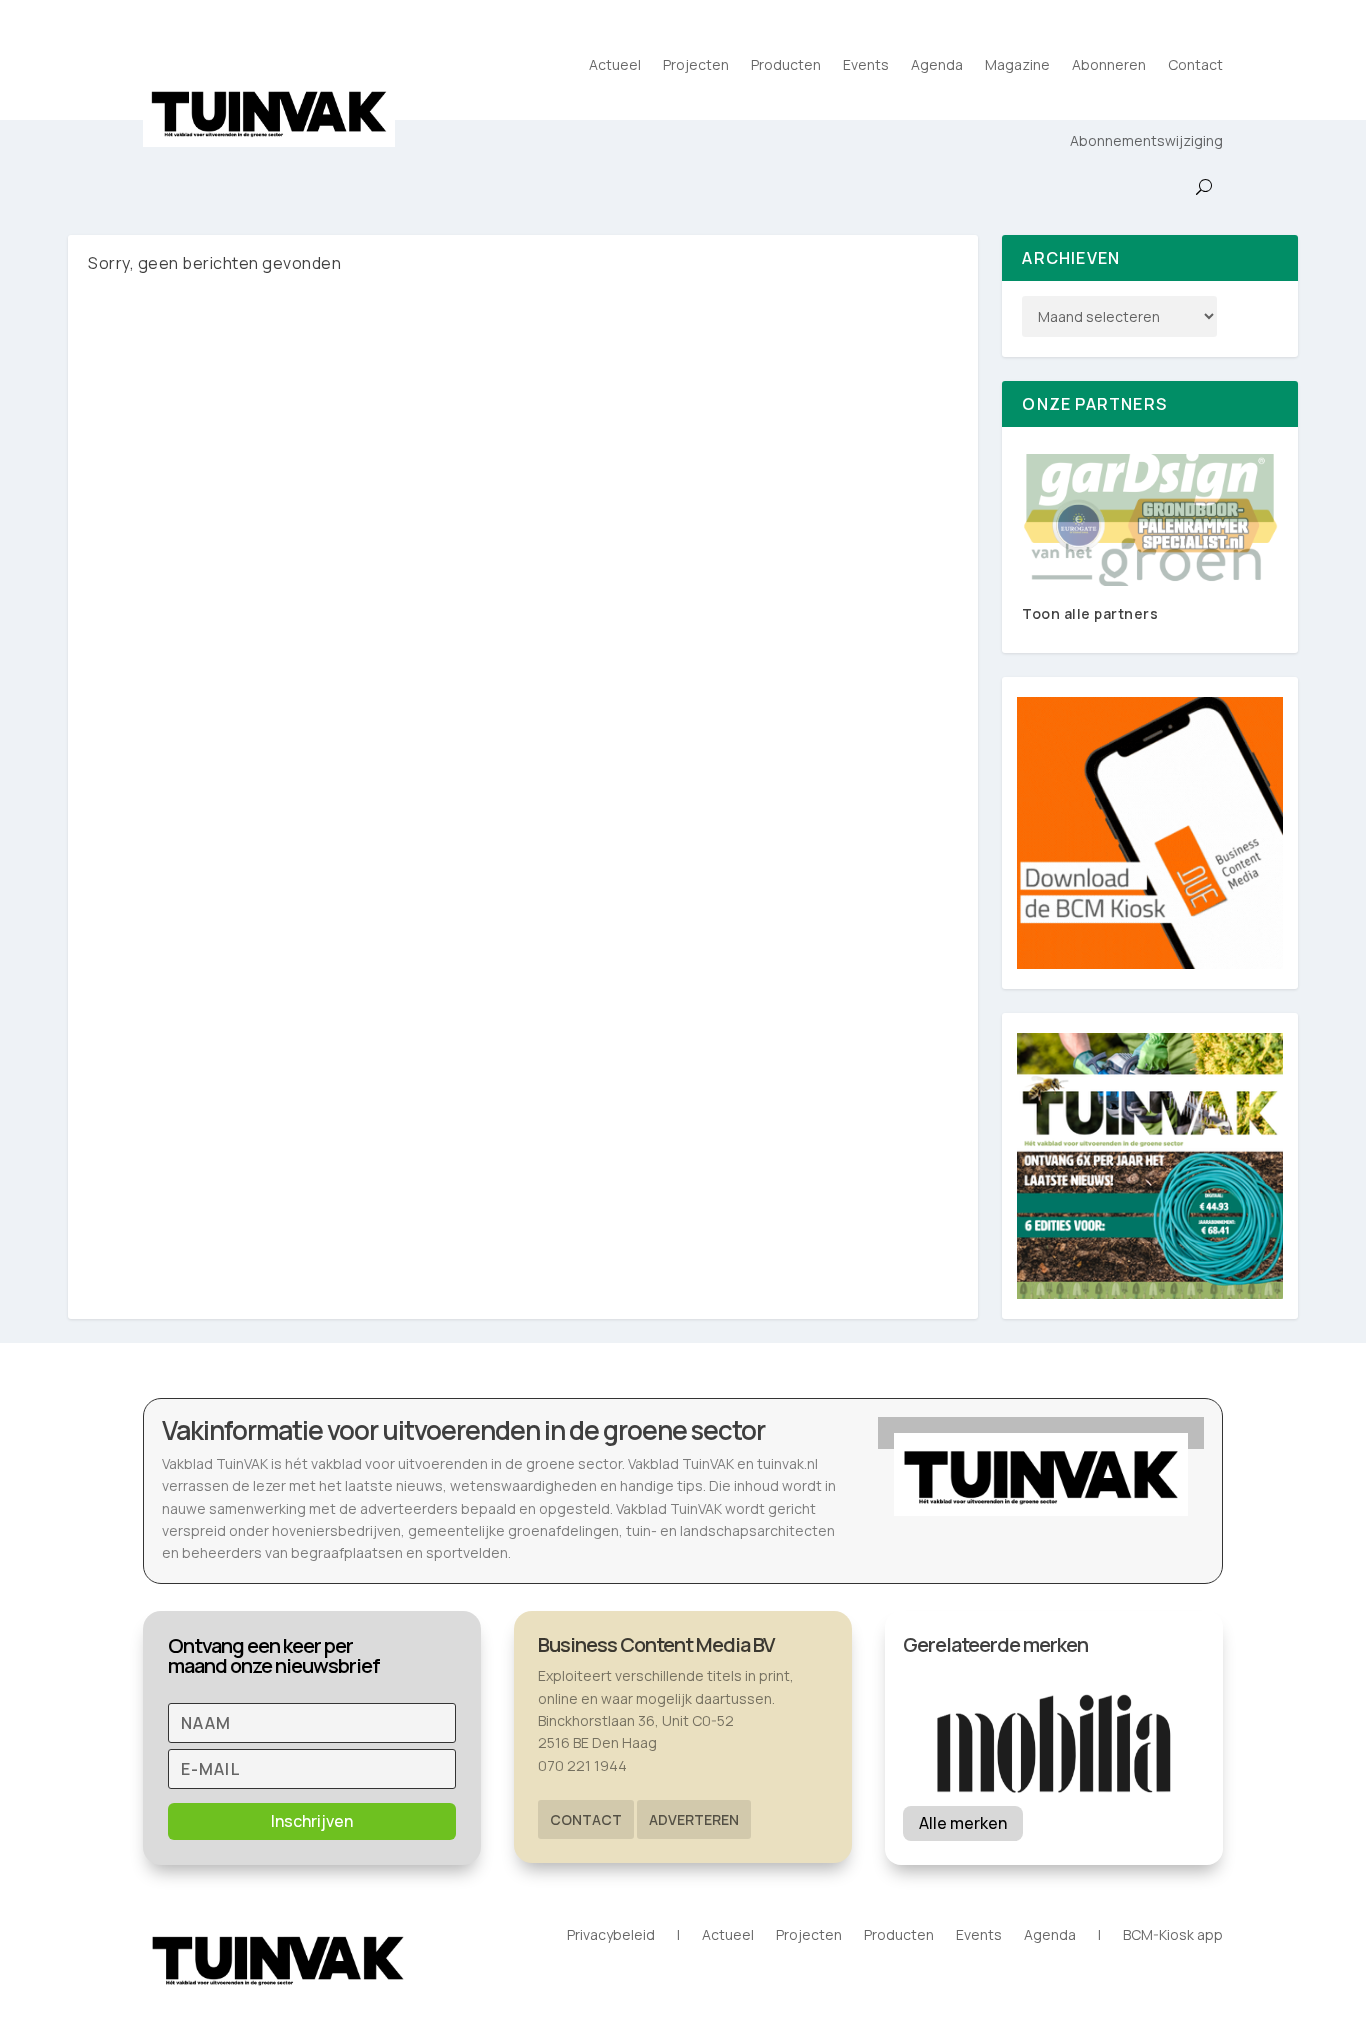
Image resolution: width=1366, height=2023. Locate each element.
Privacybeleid (611, 1936)
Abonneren (1109, 64)
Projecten (696, 64)
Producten (786, 64)
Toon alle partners (1090, 613)
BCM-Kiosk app (1173, 1936)
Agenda (937, 64)
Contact (1195, 64)
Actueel (615, 64)
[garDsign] (1149, 519)
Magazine (1017, 64)
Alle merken (963, 1823)
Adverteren (694, 1819)
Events (866, 64)
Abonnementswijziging (1146, 140)
